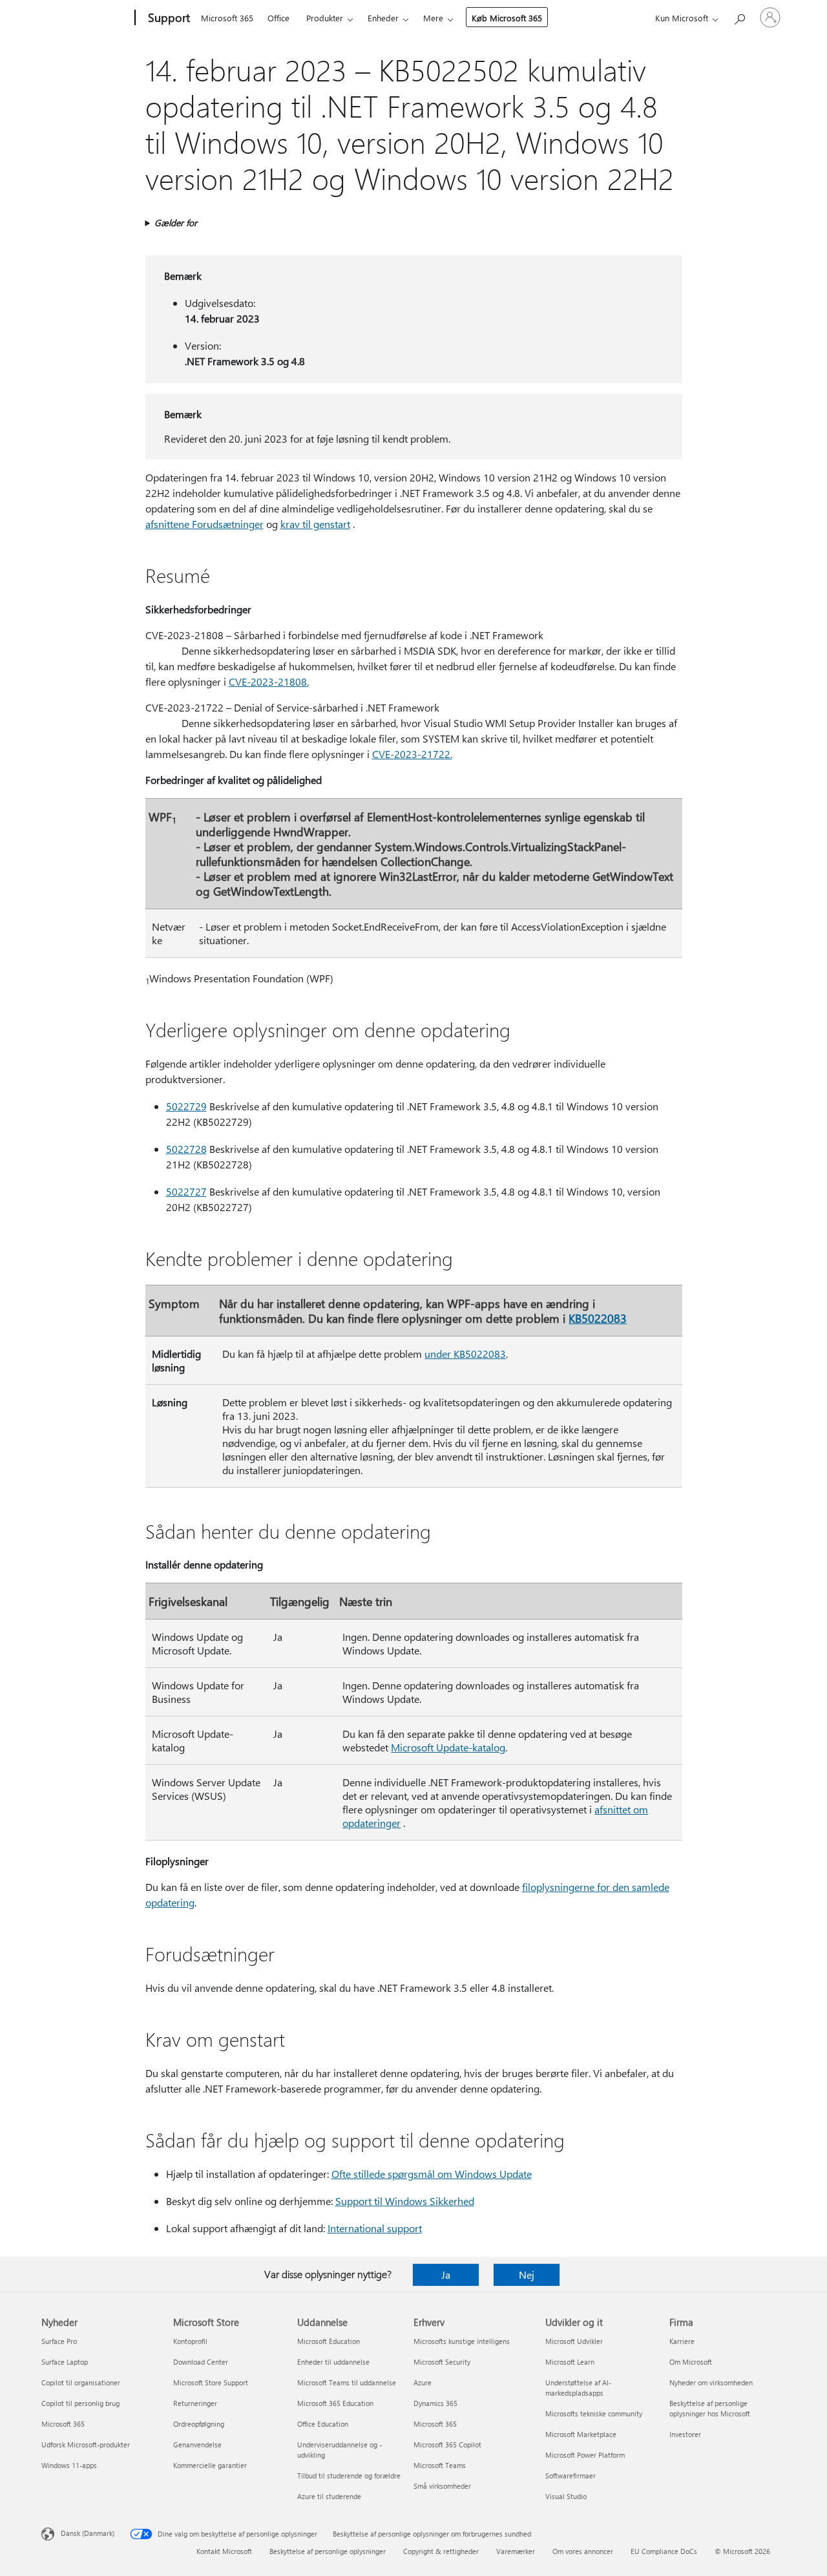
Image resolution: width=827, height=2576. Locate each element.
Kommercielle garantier (210, 2465)
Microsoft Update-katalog (448, 1747)
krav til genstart (315, 524)
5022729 (186, 1106)
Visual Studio (566, 2496)
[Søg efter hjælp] (739, 16)
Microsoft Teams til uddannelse (347, 2382)
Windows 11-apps (69, 2465)
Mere (433, 18)
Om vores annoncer (583, 2551)
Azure (423, 2382)
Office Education (323, 2424)
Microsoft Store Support (211, 2382)
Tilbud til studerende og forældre (349, 2476)
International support (375, 2228)
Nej (527, 2275)
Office (278, 18)
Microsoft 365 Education (335, 2403)
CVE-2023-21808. (269, 681)
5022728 (186, 1149)
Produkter (325, 18)
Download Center (201, 2362)
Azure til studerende (329, 2496)
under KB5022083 (465, 1354)
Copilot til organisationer (81, 2382)
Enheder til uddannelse (333, 2362)
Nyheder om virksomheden (711, 2382)
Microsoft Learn (570, 2362)
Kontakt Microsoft (224, 2551)
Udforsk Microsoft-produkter (86, 2444)
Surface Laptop (65, 2362)
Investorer (685, 2434)
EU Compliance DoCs (664, 2551)
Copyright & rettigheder (441, 2551)
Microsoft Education (329, 2341)
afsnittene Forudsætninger (204, 524)
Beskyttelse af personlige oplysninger (328, 2551)
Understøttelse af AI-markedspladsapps (578, 2388)
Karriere (682, 2341)
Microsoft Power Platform (585, 2455)
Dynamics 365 (435, 2403)
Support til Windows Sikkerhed (405, 2201)
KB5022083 (598, 1318)
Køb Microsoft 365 (507, 18)
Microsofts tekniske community (594, 2413)
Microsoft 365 (227, 18)
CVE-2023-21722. (412, 754)
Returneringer (195, 2403)
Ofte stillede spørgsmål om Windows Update (432, 2174)
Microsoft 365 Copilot (447, 2444)
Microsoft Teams (440, 2465)
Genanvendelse (197, 2444)
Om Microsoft (691, 2362)
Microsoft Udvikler (574, 2341)
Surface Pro (59, 2341)
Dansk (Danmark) (88, 2533)
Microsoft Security (442, 2362)
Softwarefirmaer (571, 2476)
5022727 (186, 1191)
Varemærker (516, 2551)
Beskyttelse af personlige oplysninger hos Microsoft (710, 2408)
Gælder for (176, 223)
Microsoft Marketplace (581, 2434)
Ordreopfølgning (199, 2424)
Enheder (383, 18)
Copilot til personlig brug (80, 2403)
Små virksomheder (442, 2486)
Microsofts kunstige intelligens (462, 2341)
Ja (446, 2275)
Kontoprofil (190, 2341)
